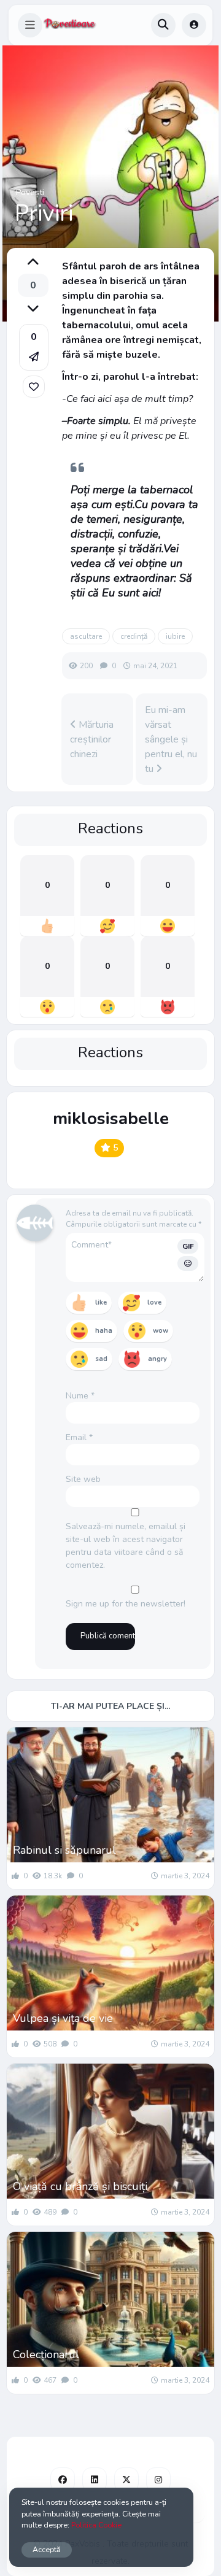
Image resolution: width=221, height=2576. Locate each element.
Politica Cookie (96, 2525)
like (101, 1302)
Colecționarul (46, 2354)
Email (79, 1437)
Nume (80, 1396)
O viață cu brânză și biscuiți (80, 2186)
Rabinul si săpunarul (64, 1850)
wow (161, 1331)
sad (101, 1359)
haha (104, 1331)
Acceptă (47, 2549)
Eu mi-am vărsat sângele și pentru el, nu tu (171, 739)
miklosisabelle (111, 1119)
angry (157, 1359)
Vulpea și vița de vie (63, 2018)
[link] (34, 387)
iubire (175, 636)
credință (134, 636)
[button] (30, 25)
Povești (30, 192)
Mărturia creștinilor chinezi (92, 739)
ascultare (86, 636)
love (154, 1302)
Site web (83, 1479)
